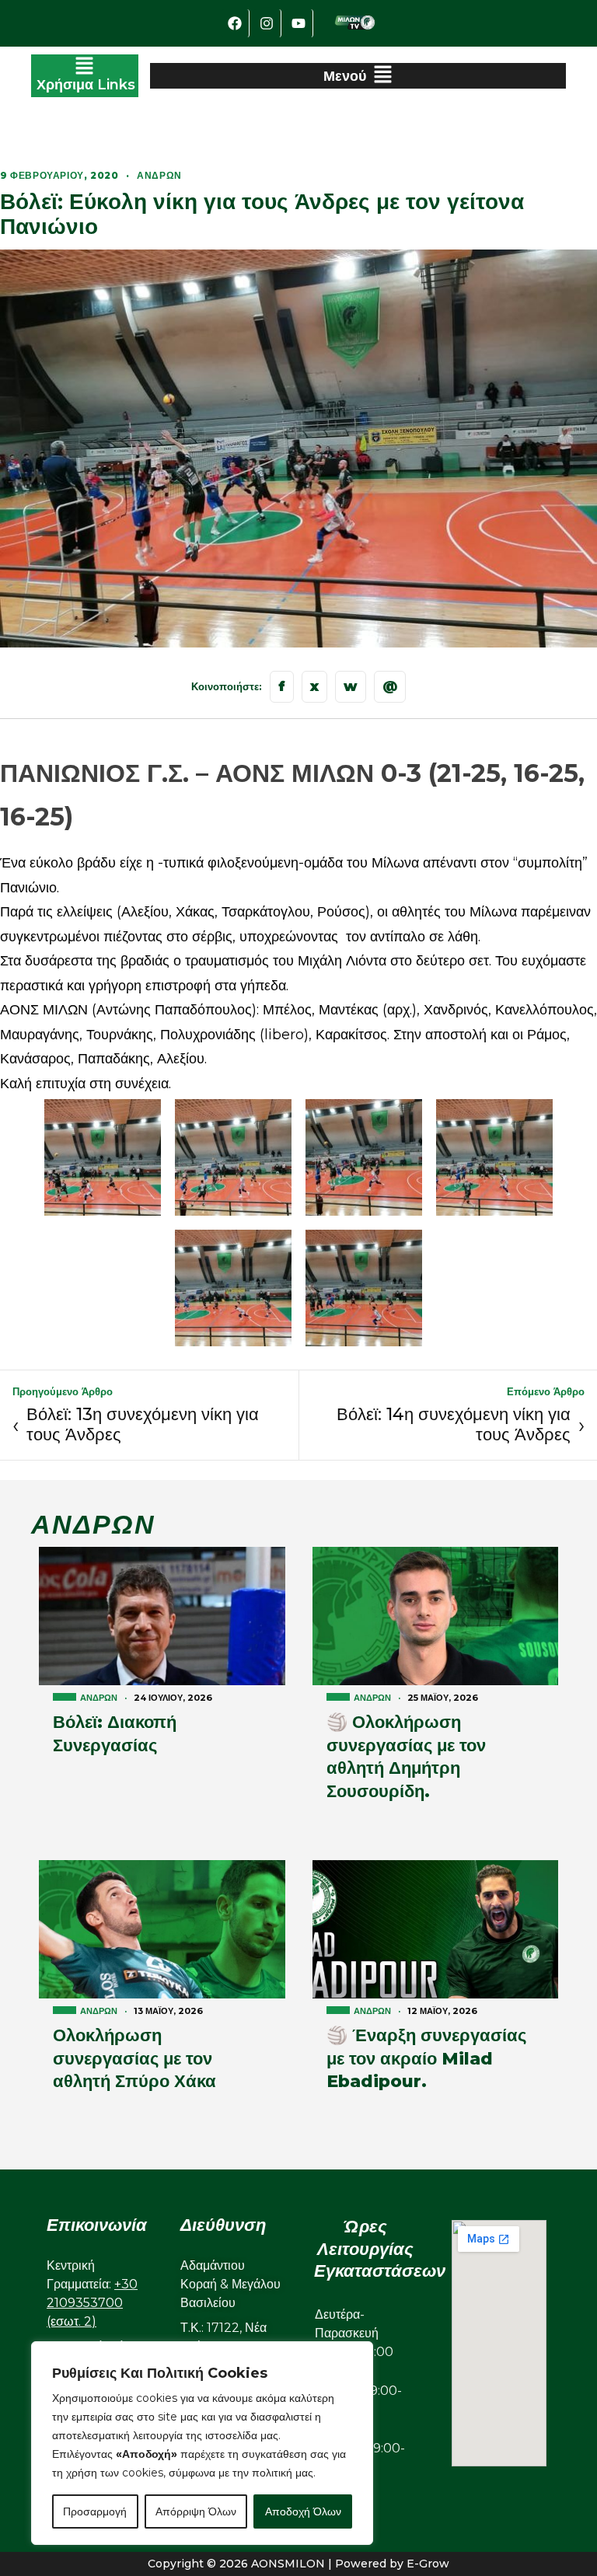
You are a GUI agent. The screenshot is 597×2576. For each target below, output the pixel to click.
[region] (202, 2443)
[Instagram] (267, 23)
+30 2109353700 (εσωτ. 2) (92, 2303)
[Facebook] (236, 23)
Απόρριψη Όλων (196, 2511)
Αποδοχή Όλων (303, 2511)
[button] (85, 76)
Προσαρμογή (95, 2511)
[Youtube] (299, 23)
